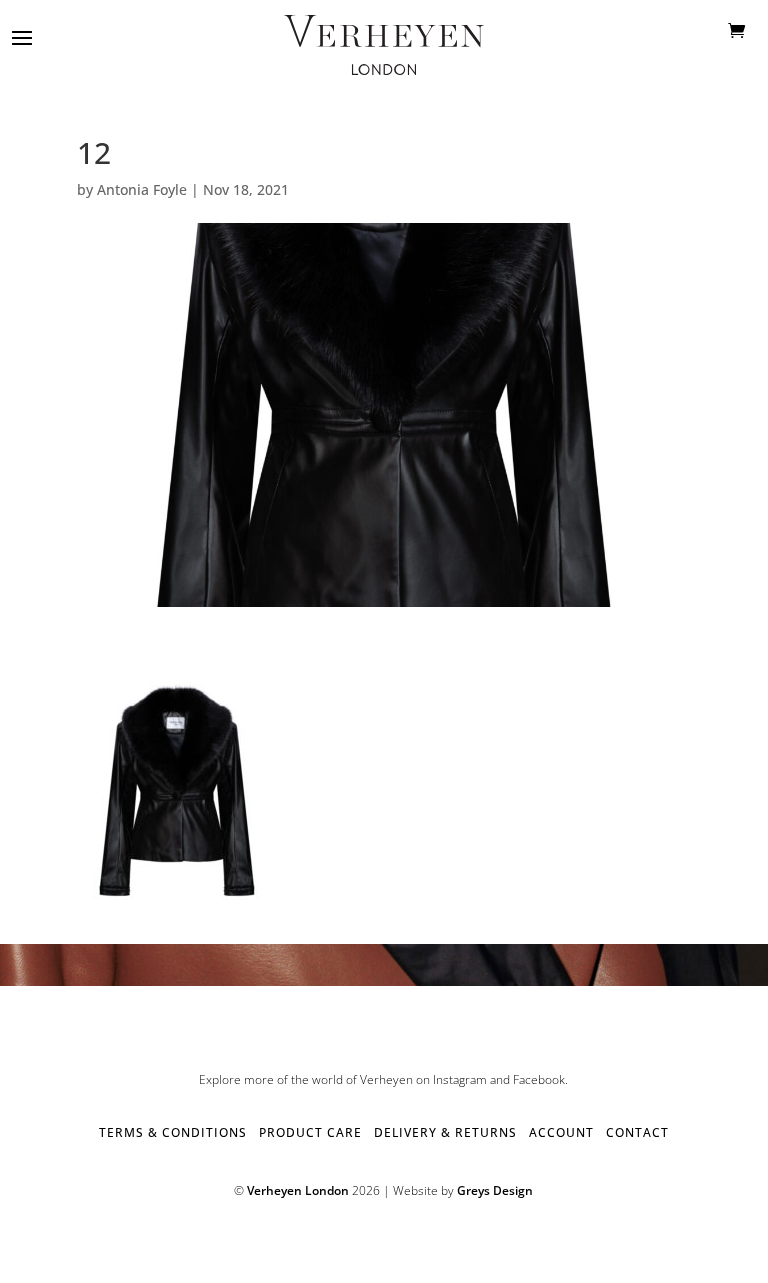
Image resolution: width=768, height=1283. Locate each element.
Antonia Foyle (142, 189)
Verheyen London (298, 1190)
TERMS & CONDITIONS (173, 1132)
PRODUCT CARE (310, 1132)
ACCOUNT (561, 1132)
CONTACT (637, 1132)
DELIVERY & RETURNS (445, 1132)
